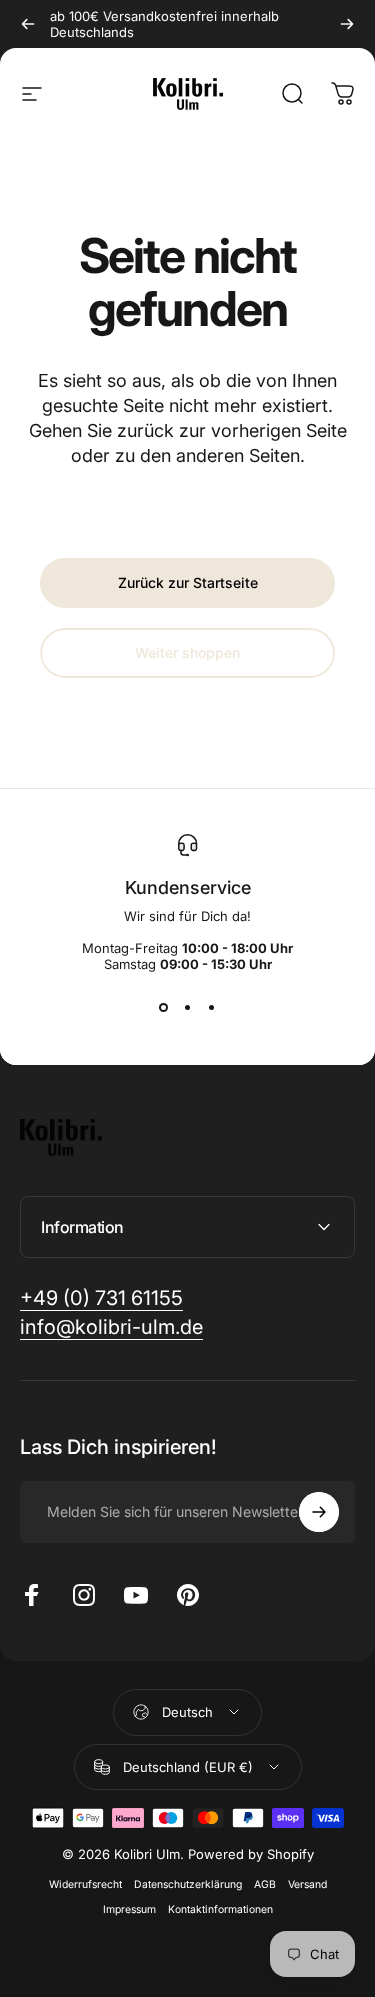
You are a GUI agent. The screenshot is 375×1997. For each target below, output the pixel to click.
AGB (265, 1884)
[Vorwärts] (347, 24)
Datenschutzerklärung (188, 1884)
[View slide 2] (188, 1008)
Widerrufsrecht (85, 1884)
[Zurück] (28, 24)
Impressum (129, 1909)
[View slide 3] (212, 1008)
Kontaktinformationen (220, 1909)
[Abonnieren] (319, 1512)
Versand (307, 1884)
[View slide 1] (164, 1008)
